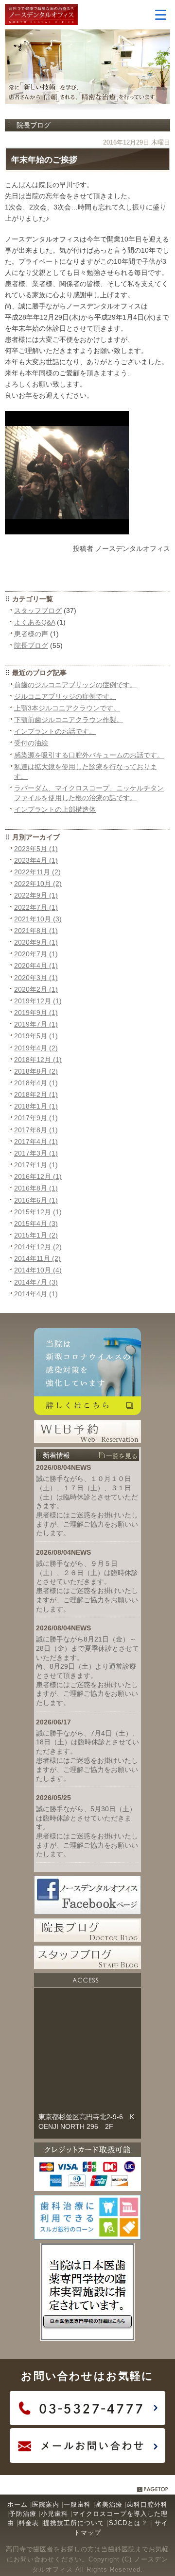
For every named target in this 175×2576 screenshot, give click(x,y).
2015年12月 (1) (38, 1212)
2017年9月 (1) (36, 1118)
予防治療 (23, 2514)
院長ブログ (31, 645)
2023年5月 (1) (36, 849)
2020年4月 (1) (36, 966)
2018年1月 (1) (36, 1106)
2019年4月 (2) (36, 1048)
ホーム (17, 2504)
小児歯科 (54, 2514)
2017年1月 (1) (36, 1165)
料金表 (29, 2523)
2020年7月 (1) (36, 954)
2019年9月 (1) (36, 1013)
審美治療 (109, 2504)
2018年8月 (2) (36, 1071)
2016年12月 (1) (38, 1176)
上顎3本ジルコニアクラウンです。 (67, 708)
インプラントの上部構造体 (55, 809)
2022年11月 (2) (37, 872)
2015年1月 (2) (36, 1235)
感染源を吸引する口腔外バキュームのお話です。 (89, 755)
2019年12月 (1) (38, 1001)
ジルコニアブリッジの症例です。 (65, 696)
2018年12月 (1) (38, 1060)
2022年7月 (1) (36, 907)
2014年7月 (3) (36, 1282)
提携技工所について (74, 2523)
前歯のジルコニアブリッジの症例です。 (75, 685)
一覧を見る (122, 1456)
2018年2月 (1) (36, 1095)
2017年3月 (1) (36, 1153)
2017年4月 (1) (36, 1142)
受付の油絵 (31, 743)
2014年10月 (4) (38, 1270)
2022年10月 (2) (38, 884)
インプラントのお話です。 (55, 731)
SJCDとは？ (128, 2523)
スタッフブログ (38, 611)
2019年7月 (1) (36, 1024)
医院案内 (46, 2504)
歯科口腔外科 (147, 2504)
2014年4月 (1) (36, 1294)
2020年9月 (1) (36, 942)
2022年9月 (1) (36, 895)
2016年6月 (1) (36, 1200)
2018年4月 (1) (36, 1083)
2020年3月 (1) (36, 978)
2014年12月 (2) (38, 1247)
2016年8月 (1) (36, 1188)
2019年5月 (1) (36, 1036)
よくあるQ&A (35, 622)
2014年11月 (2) (37, 1258)
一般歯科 (77, 2504)
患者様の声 (31, 634)
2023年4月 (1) (36, 860)
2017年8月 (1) (36, 1130)
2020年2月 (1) (36, 989)
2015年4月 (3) (36, 1224)
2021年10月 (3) (38, 919)
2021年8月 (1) (36, 931)
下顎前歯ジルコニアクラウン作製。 (69, 720)
